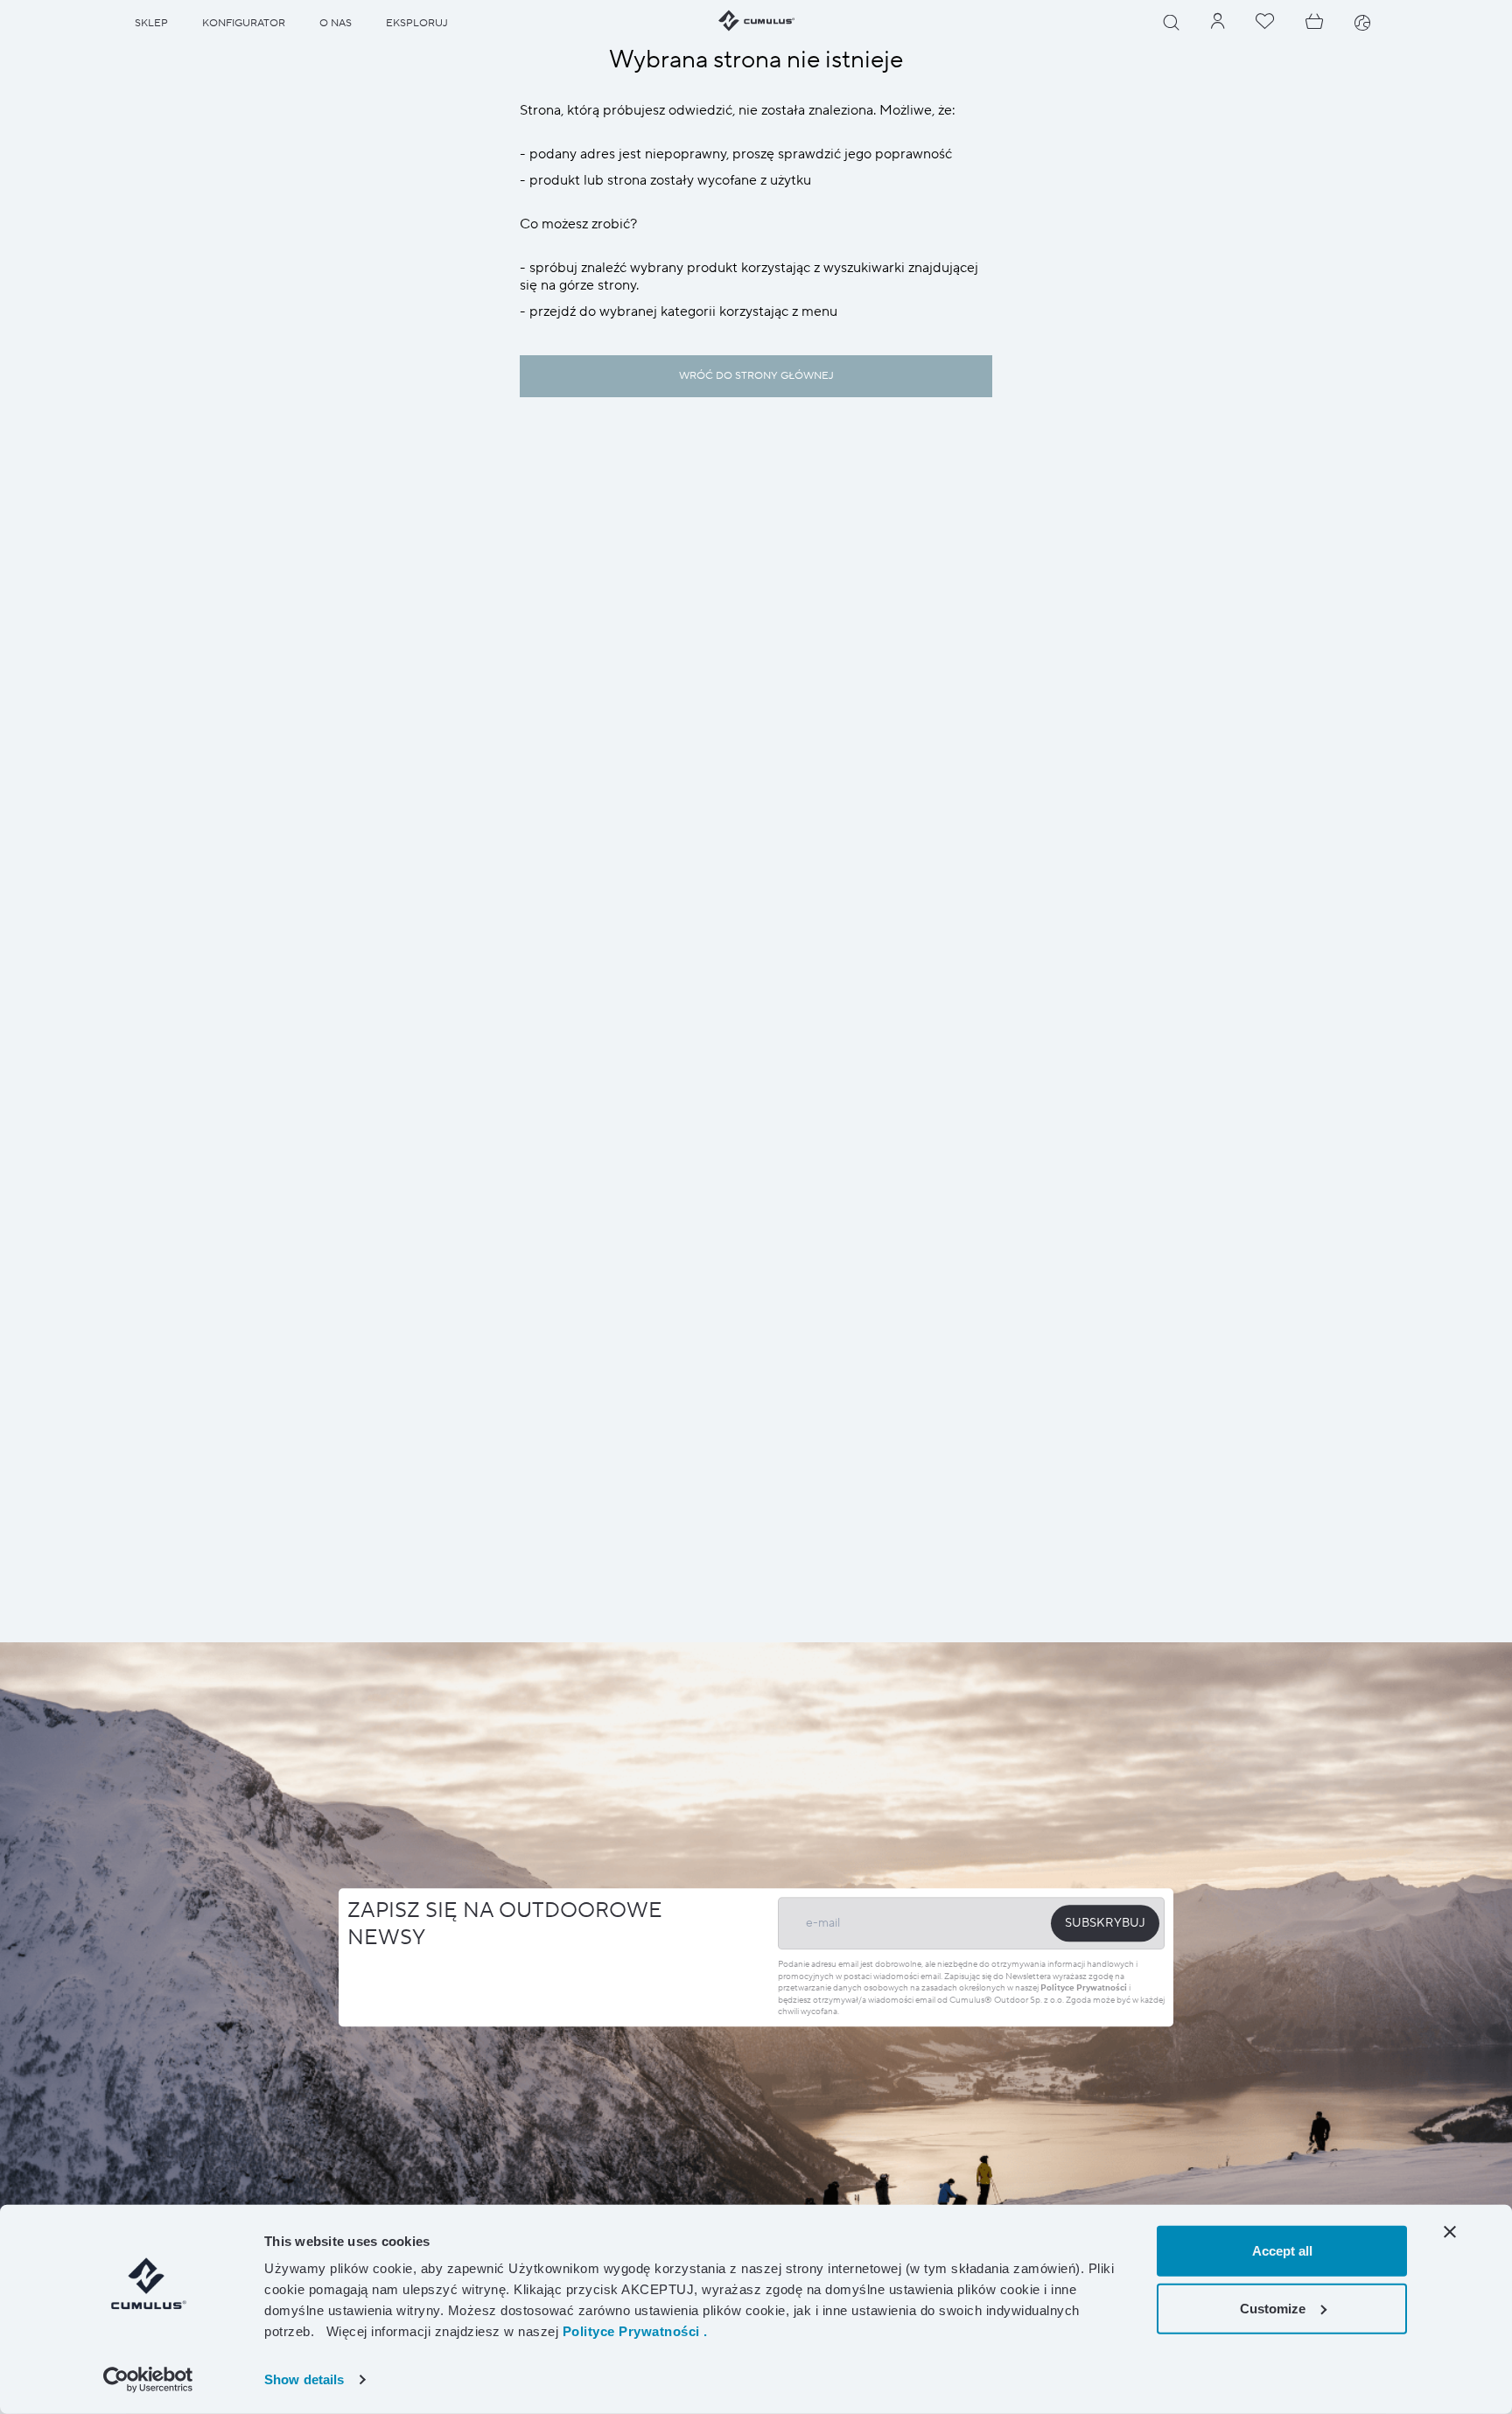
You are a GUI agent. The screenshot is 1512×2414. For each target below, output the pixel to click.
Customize (1273, 2308)
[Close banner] (1450, 2232)
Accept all (1282, 2251)
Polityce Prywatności (1084, 1988)
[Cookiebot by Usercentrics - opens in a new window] (148, 2380)
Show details (304, 2379)
